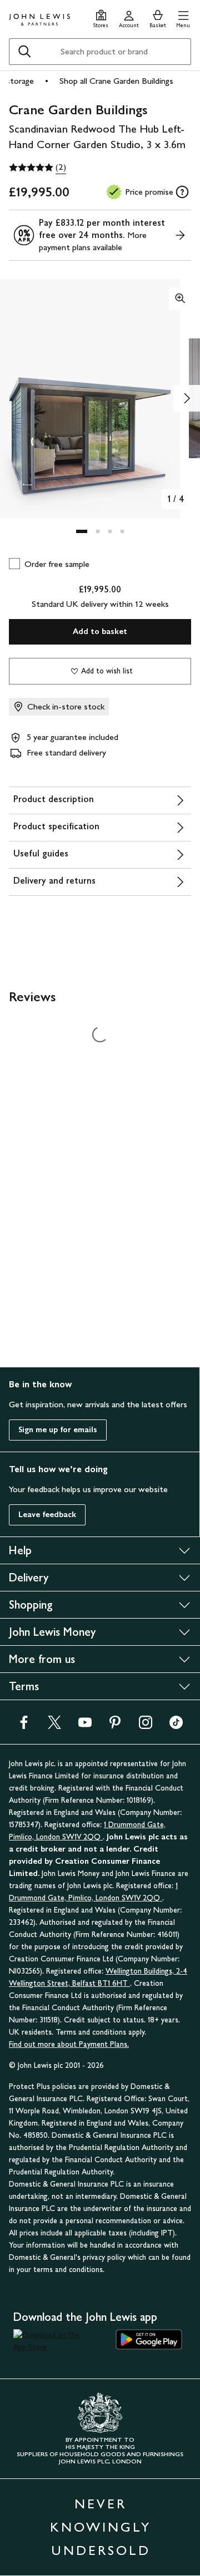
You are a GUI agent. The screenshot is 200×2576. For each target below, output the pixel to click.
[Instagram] (146, 1726)
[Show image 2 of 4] (187, 398)
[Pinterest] (115, 1726)
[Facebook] (24, 1726)
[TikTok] (176, 1726)
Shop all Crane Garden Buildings (116, 81)
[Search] (24, 52)
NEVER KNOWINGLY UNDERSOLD (101, 2527)
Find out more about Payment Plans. (69, 2044)
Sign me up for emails (58, 1430)
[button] (183, 17)
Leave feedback (47, 1515)
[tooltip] (182, 192)
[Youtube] (85, 1726)
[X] (54, 1726)
